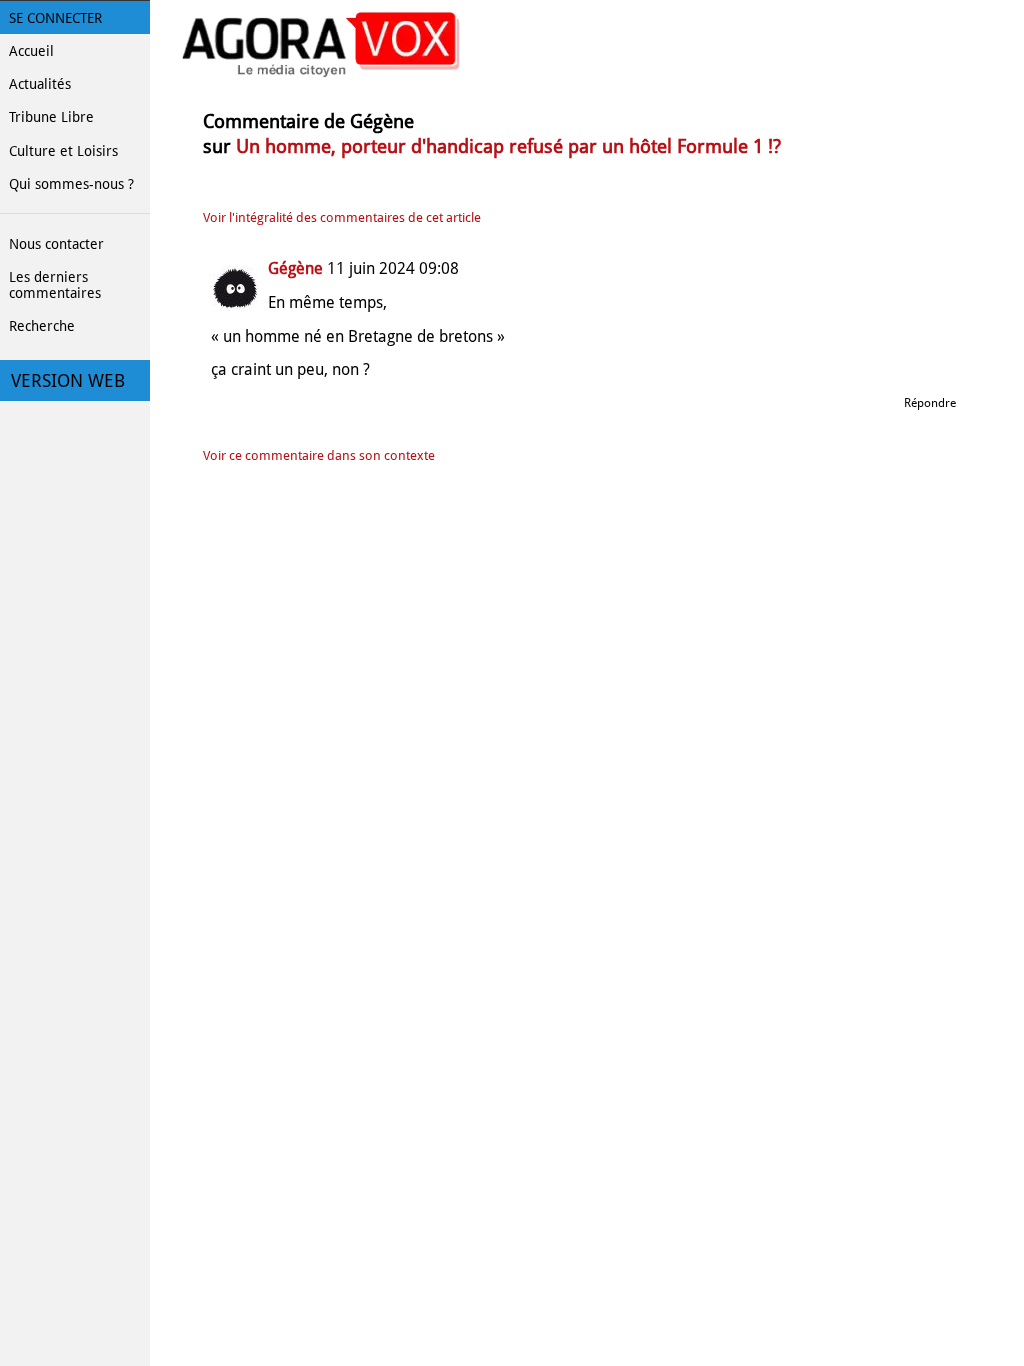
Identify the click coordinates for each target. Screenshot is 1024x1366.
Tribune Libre (51, 117)
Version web (68, 381)
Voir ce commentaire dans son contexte (319, 455)
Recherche (42, 326)
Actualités (40, 84)
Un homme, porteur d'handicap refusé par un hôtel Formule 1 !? (508, 146)
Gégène (295, 268)
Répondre (930, 403)
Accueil (31, 51)
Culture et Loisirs (63, 151)
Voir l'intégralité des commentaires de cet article (342, 217)
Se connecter (55, 18)
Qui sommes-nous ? (71, 184)
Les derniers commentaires (55, 285)
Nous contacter (56, 244)
